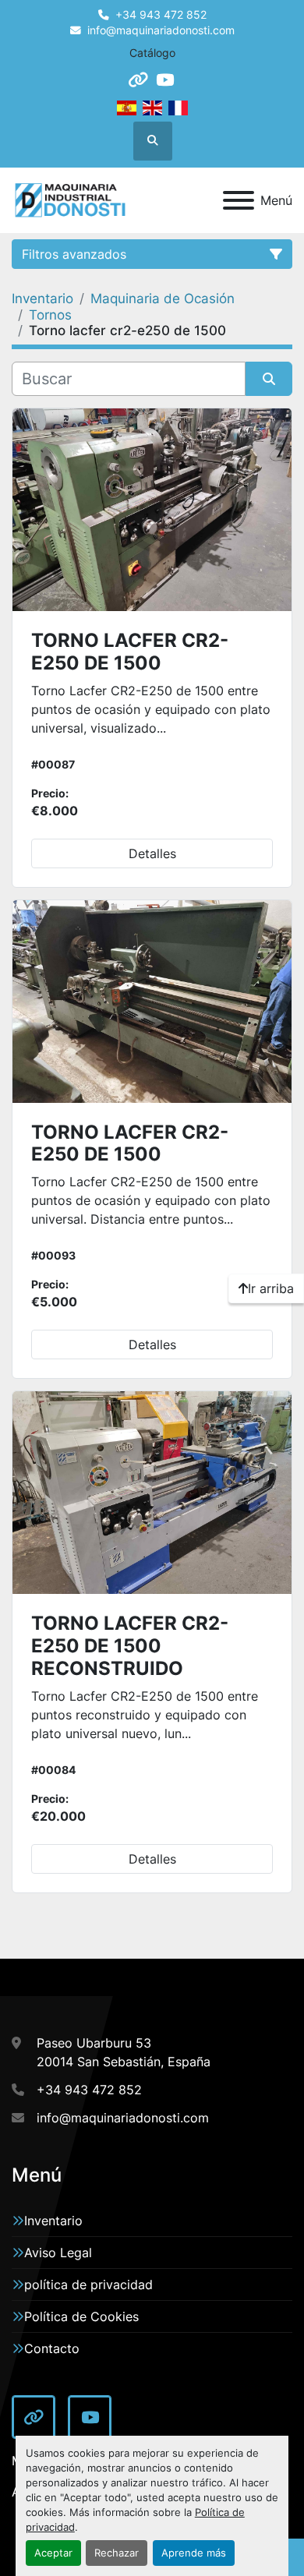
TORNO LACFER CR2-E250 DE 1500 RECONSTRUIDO (130, 1646)
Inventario (53, 2221)
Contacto (52, 2348)
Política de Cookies (81, 2316)
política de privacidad (88, 2284)
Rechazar (117, 2553)
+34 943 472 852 (161, 15)
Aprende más (194, 2553)
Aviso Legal (58, 2253)
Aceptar (53, 2553)
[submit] (269, 379)
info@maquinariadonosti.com (161, 30)
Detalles (152, 853)
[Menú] (239, 200)
